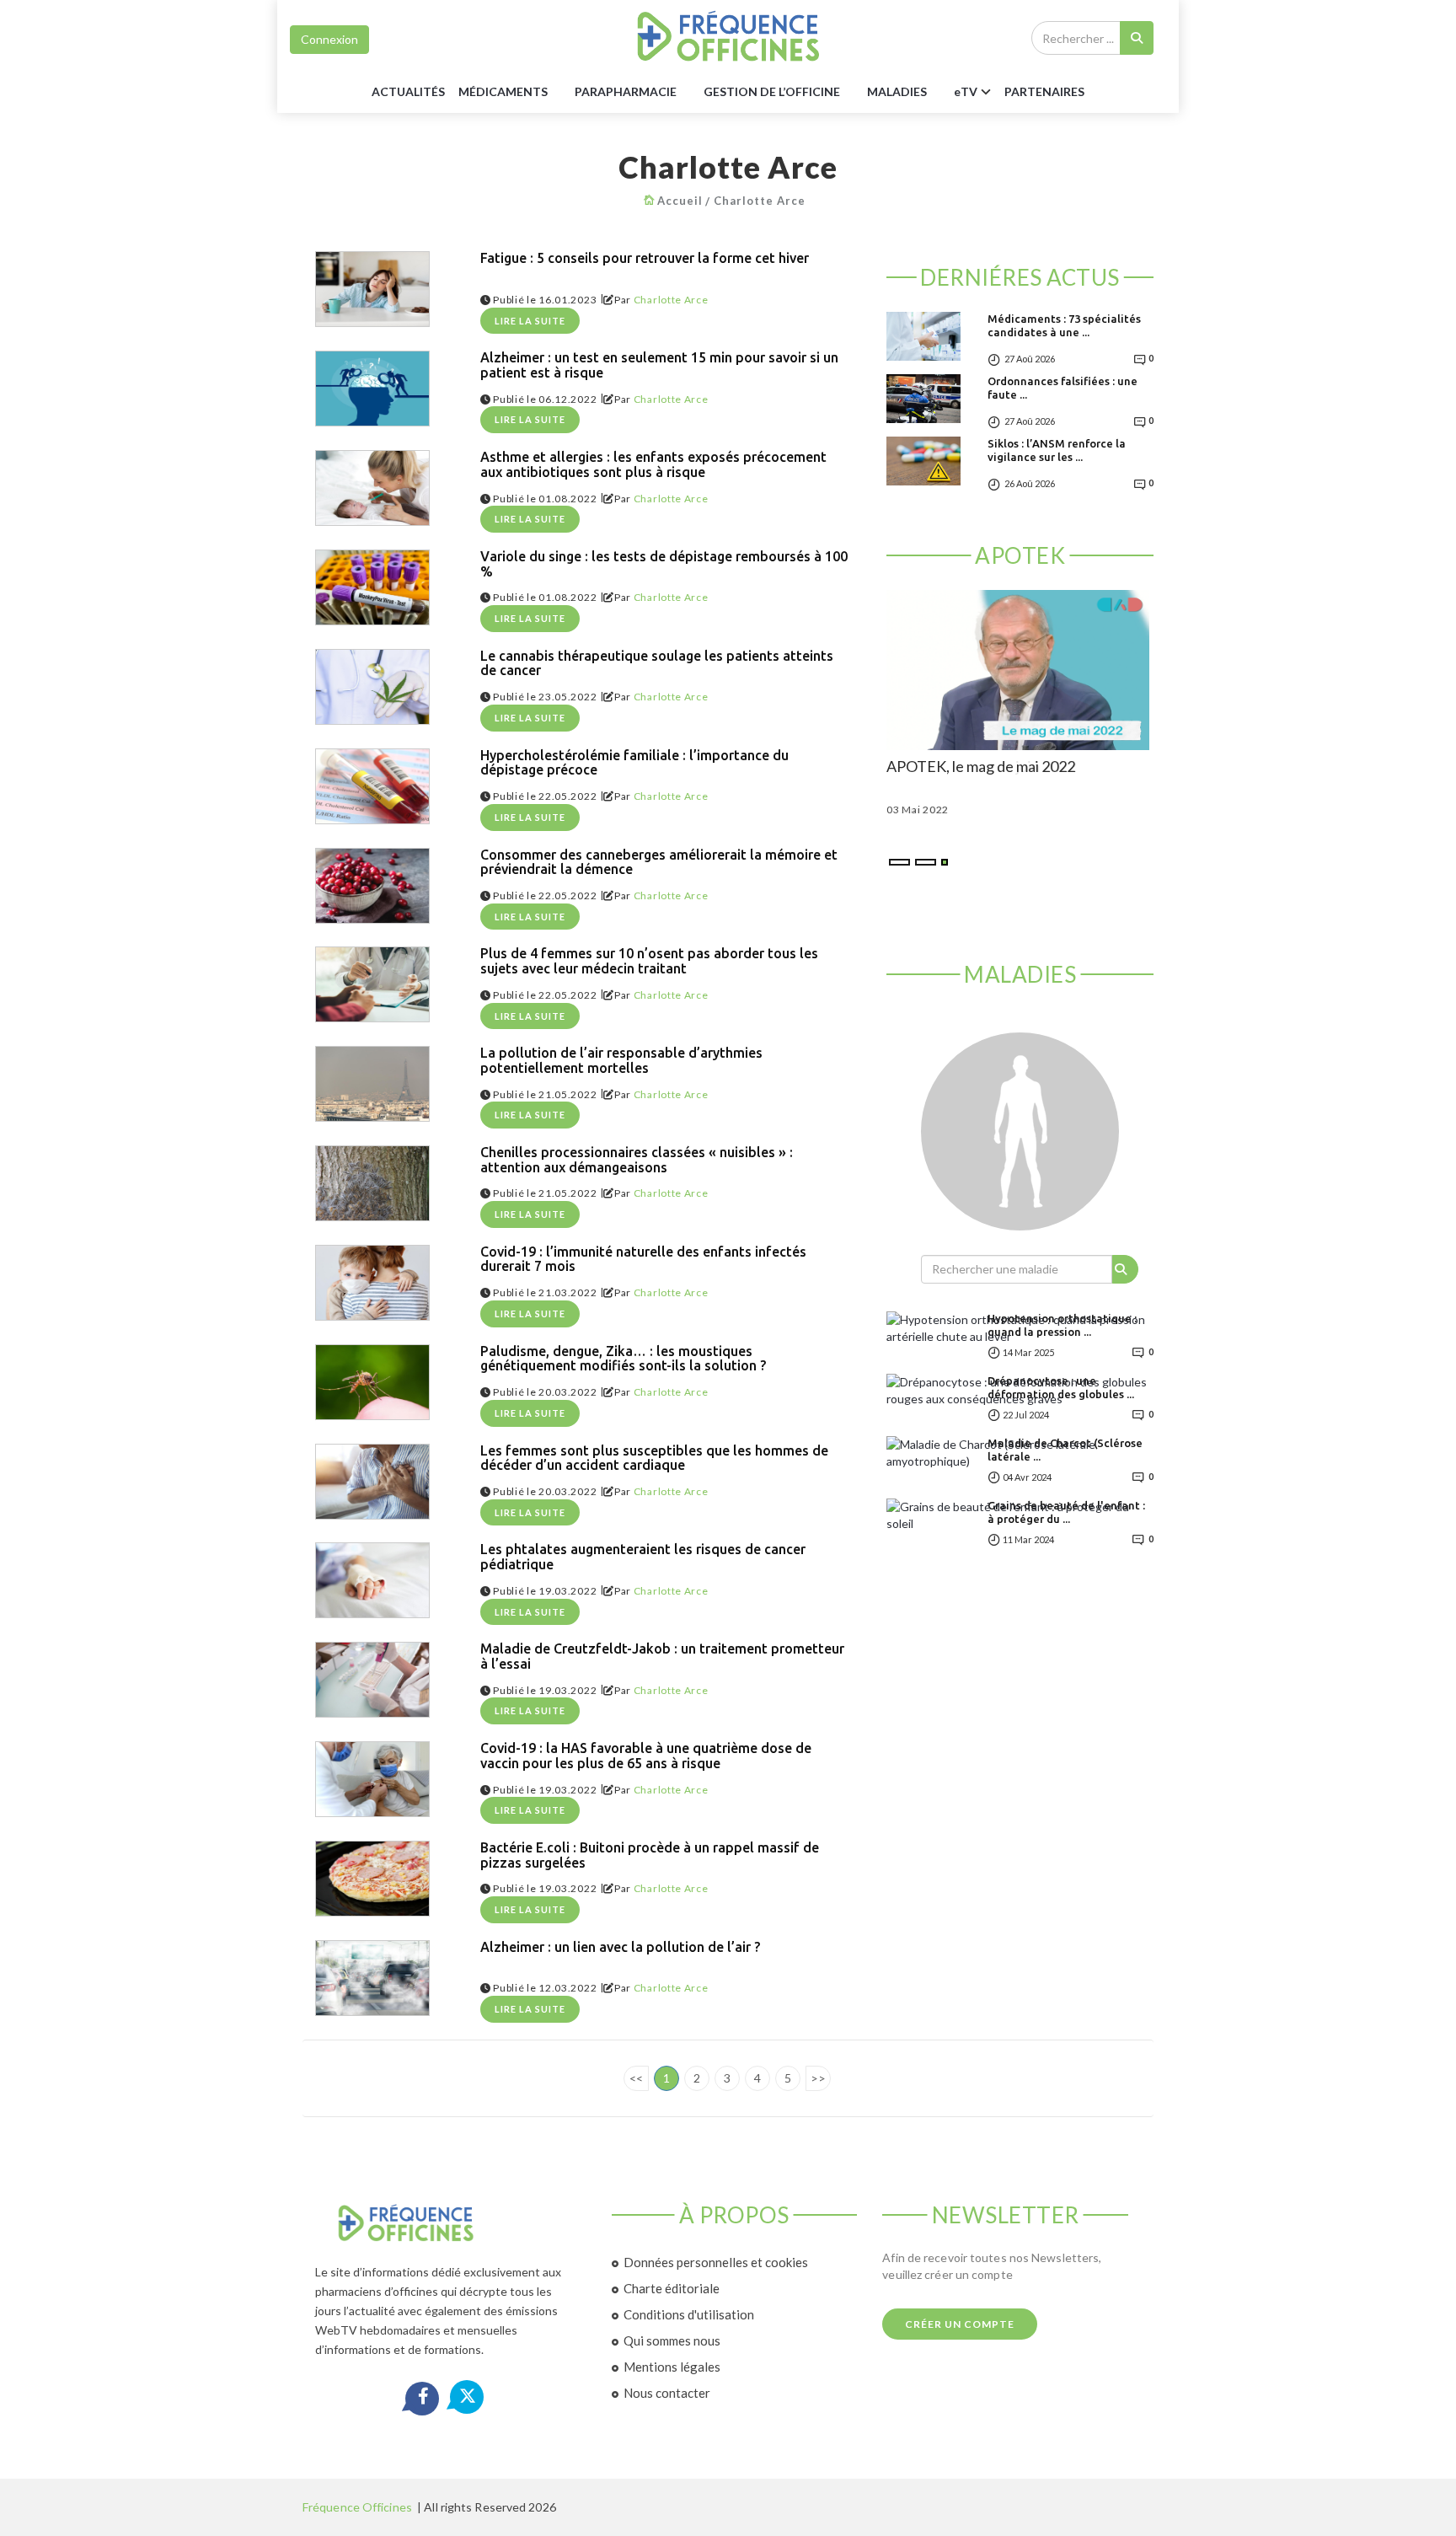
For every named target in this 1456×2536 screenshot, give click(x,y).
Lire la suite (530, 321)
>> (818, 2078)
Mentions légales (672, 2367)
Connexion (329, 39)
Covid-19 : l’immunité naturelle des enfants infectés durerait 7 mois (643, 1260)
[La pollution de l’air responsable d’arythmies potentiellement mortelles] (372, 1084)
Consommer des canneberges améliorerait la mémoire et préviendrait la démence (659, 863)
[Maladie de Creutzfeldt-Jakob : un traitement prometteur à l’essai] (372, 1680)
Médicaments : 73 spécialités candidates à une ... (1064, 325)
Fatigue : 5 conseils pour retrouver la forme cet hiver (645, 258)
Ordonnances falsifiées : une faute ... (1063, 388)
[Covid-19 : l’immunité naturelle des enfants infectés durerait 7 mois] (372, 1283)
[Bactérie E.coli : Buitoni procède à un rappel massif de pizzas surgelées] (372, 1879)
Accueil (680, 201)
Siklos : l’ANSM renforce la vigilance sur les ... (1057, 450)
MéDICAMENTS (503, 91)
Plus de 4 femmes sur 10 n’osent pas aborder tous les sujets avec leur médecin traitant (649, 961)
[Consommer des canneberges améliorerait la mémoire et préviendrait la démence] (372, 886)
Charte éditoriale (672, 2288)
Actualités (408, 91)
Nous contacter (667, 2393)
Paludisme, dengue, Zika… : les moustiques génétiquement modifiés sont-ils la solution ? (623, 1359)
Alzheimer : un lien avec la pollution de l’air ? (620, 1947)
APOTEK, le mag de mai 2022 (981, 767)
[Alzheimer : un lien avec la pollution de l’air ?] (372, 1978)
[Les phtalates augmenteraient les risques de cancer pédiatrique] (372, 1580)
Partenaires (1044, 91)
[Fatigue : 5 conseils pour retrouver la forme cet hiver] (372, 289)
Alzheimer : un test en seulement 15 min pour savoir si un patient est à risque (659, 365)
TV (966, 91)
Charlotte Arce (760, 201)
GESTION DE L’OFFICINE (772, 91)
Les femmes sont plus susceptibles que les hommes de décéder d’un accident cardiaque (654, 1458)
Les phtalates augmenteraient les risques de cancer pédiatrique (643, 1557)
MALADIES (897, 91)
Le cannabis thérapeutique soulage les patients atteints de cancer (657, 664)
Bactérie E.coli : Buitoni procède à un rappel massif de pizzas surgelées (650, 1855)
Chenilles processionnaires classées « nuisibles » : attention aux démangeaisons (637, 1160)
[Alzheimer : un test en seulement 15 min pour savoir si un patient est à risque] (372, 389)
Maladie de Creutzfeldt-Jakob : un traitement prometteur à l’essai (662, 1657)
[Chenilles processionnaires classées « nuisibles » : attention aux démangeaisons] (372, 1183)
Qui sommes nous (672, 2340)
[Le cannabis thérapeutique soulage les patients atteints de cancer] (372, 687)
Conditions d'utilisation (689, 2314)
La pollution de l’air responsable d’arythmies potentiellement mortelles (621, 1061)
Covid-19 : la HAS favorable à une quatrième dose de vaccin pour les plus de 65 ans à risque (646, 1756)
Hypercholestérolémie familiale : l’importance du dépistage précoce (634, 763)
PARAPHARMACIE (626, 91)
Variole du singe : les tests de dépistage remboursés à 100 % (664, 564)
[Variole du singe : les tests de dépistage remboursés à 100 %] (372, 587)
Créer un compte (960, 2324)
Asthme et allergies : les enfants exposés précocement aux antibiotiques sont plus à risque (653, 465)
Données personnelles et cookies (716, 2262)
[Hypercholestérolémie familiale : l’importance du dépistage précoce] (372, 786)
